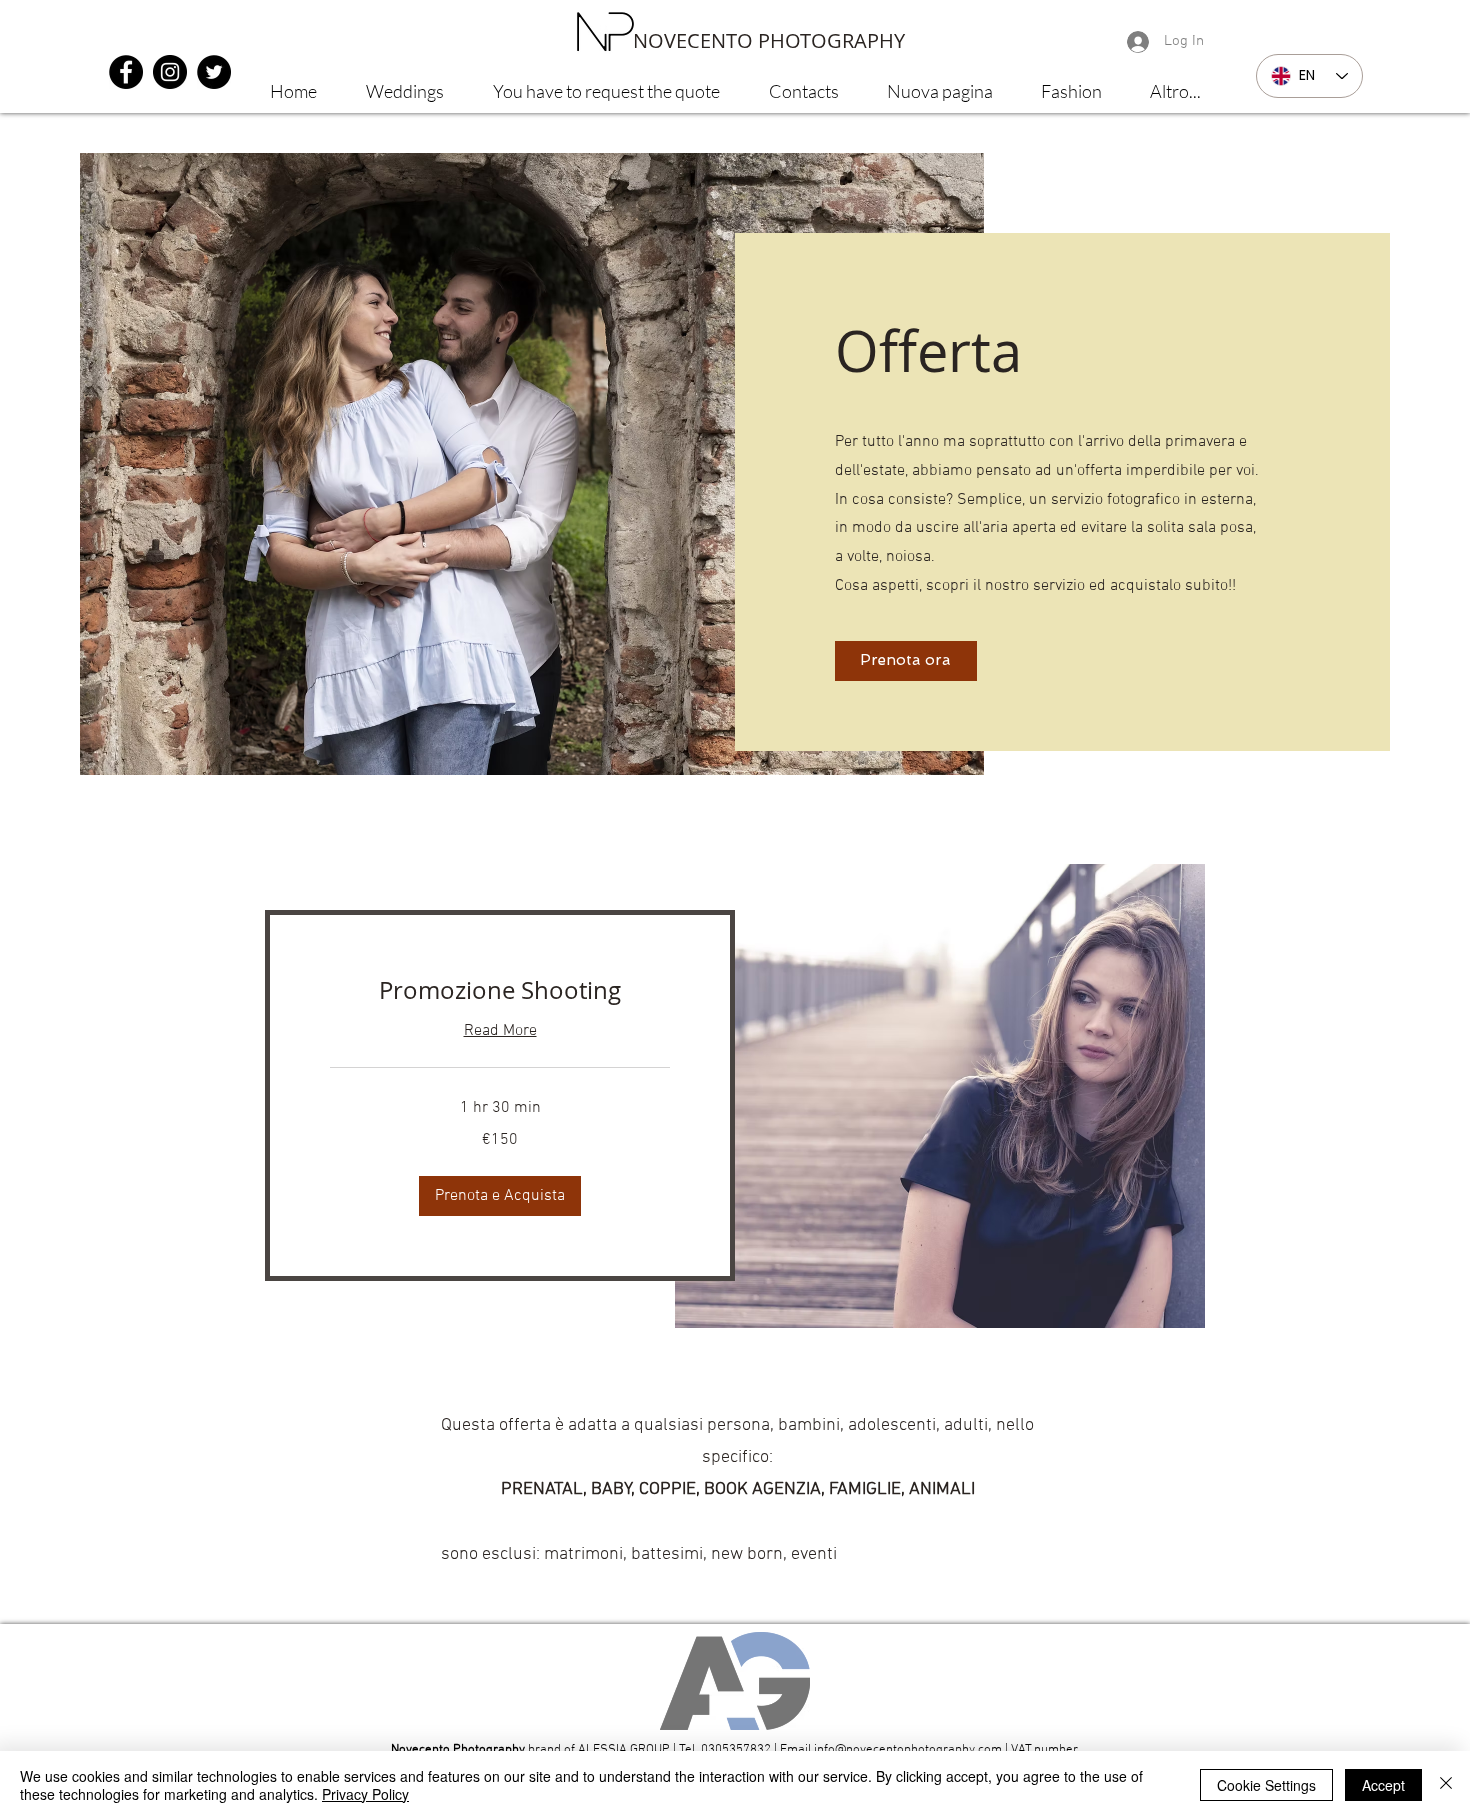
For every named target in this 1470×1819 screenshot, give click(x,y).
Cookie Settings (1266, 1785)
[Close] (1446, 1785)
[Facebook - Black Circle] (126, 72)
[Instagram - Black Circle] (170, 72)
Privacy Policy (365, 1794)
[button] (500, 1196)
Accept (1383, 1785)
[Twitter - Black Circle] (214, 72)
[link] (500, 991)
